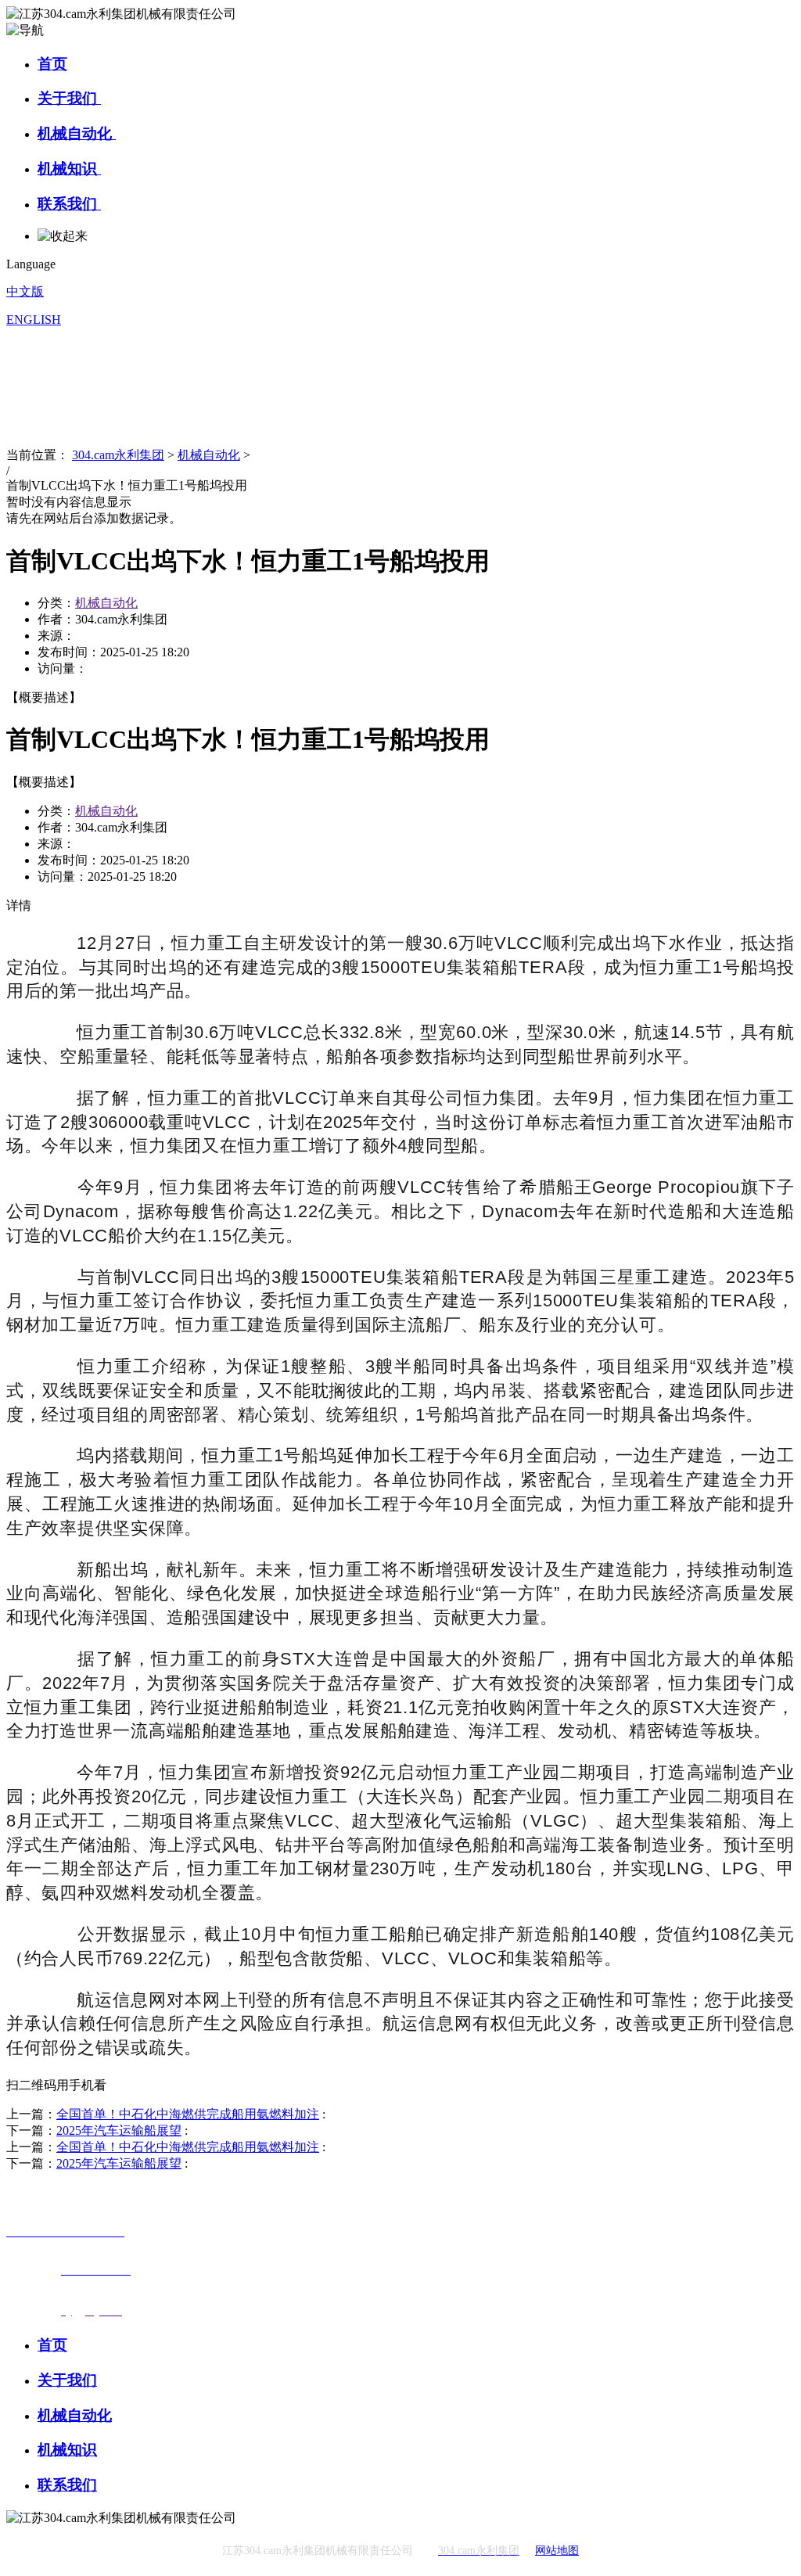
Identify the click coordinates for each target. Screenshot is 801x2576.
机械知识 (69, 169)
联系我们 (69, 204)
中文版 (25, 291)
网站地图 (557, 2551)
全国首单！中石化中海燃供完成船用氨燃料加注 (188, 2114)
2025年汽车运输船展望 (119, 2130)
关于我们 (69, 98)
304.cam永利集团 (118, 455)
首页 (52, 64)
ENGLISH (34, 320)
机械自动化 (77, 133)
